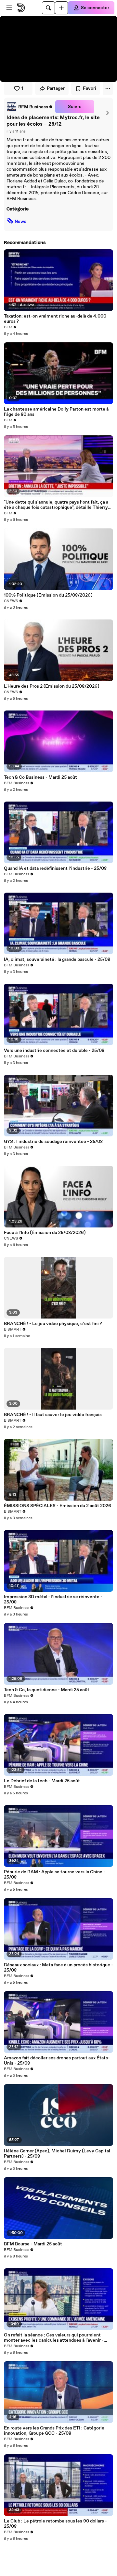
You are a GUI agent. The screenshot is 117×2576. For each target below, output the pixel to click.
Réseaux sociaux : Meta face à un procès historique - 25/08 (58, 1968)
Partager (56, 88)
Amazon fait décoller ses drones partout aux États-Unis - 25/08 (57, 2061)
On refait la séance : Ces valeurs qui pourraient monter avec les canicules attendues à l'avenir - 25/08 (54, 2338)
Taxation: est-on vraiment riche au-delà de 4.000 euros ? (55, 319)
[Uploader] (61, 8)
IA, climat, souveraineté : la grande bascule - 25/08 (57, 960)
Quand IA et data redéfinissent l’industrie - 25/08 (55, 868)
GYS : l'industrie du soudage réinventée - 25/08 (53, 1142)
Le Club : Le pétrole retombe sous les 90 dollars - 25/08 (55, 2524)
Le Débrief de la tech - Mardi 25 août (42, 1781)
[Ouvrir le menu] (9, 8)
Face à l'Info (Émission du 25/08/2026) (45, 1233)
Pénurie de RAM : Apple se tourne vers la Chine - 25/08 (55, 1875)
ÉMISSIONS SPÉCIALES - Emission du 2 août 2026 (58, 1506)
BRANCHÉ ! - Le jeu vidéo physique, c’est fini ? (53, 1324)
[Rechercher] (48, 8)
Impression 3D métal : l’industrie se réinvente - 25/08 (53, 1600)
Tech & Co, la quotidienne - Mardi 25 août (47, 1690)
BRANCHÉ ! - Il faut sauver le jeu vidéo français (53, 1415)
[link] (30, 107)
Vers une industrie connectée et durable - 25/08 (54, 1051)
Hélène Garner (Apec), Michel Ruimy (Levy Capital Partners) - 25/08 (57, 2154)
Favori (90, 88)
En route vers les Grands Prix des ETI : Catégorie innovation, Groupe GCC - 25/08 (54, 2431)
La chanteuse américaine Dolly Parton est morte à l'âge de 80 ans (56, 412)
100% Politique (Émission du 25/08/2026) (48, 595)
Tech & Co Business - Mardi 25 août (40, 777)
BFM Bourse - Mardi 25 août (33, 2244)
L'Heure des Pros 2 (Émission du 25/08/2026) (52, 686)
